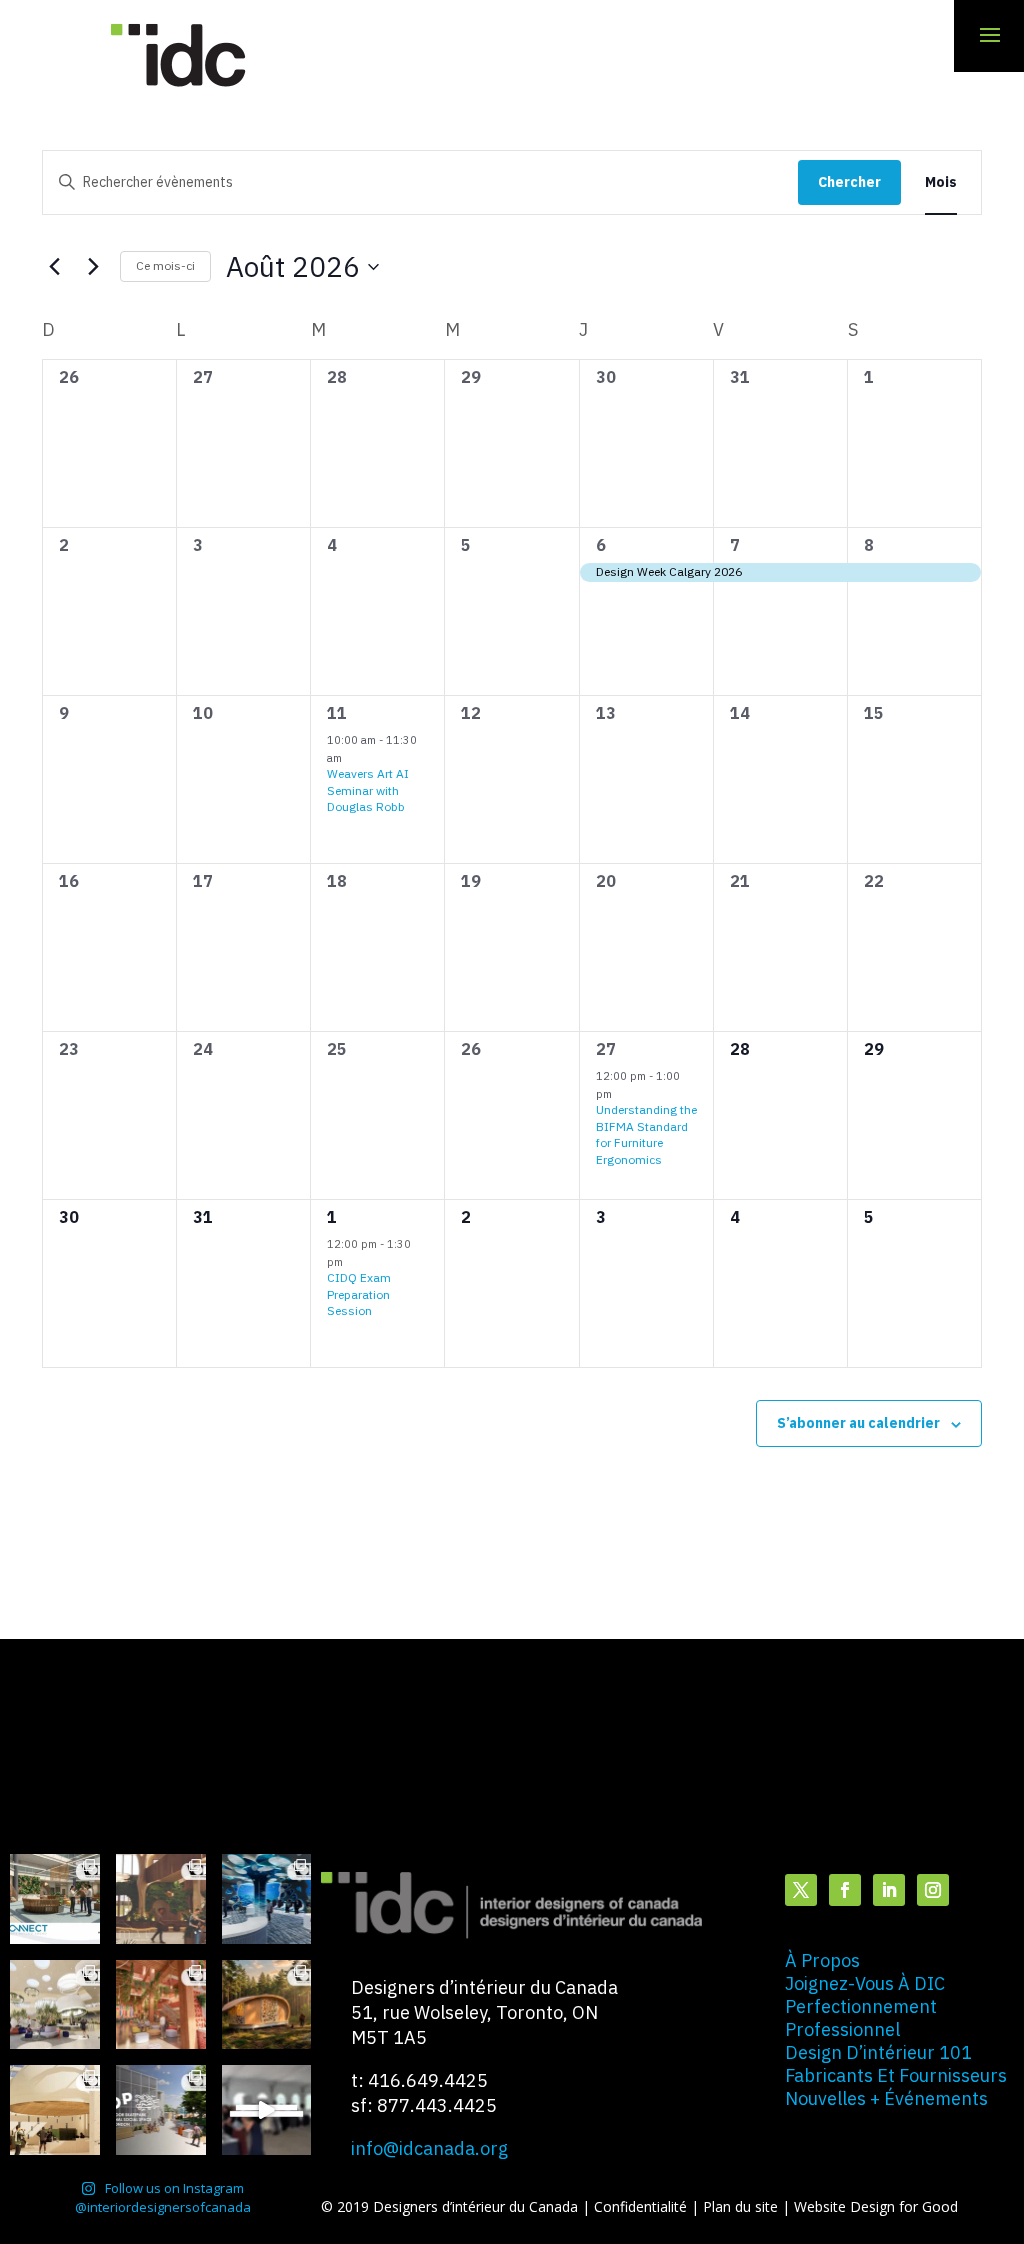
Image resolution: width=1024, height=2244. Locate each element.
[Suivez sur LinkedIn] (889, 1890)
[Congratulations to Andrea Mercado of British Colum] (267, 1899)
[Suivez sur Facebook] (845, 1890)
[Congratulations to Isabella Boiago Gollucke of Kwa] (161, 2005)
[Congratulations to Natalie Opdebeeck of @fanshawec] (161, 2110)
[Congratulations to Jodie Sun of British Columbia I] (55, 2005)
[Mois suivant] (93, 267)
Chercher (849, 182)
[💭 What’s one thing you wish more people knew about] (267, 2110)
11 (337, 713)
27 (606, 1049)
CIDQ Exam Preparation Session (359, 1294)
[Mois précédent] (54, 267)
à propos (822, 1960)
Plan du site (742, 2206)
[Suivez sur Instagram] (933, 1890)
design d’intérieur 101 (878, 2052)
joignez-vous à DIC (865, 1983)
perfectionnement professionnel (861, 2018)
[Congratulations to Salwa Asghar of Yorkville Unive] (55, 1899)
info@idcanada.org (429, 2148)
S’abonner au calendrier (858, 1423)
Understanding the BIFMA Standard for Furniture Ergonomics (646, 1134)
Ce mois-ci (165, 265)
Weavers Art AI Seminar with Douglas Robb (368, 790)
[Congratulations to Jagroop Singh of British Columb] (161, 1899)
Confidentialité (642, 2206)
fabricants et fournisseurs (896, 2075)
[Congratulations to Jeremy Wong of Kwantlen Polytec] (55, 2110)
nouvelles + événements (886, 2098)
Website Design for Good (876, 2206)
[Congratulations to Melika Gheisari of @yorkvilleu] (267, 2005)
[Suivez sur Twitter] (801, 1890)
